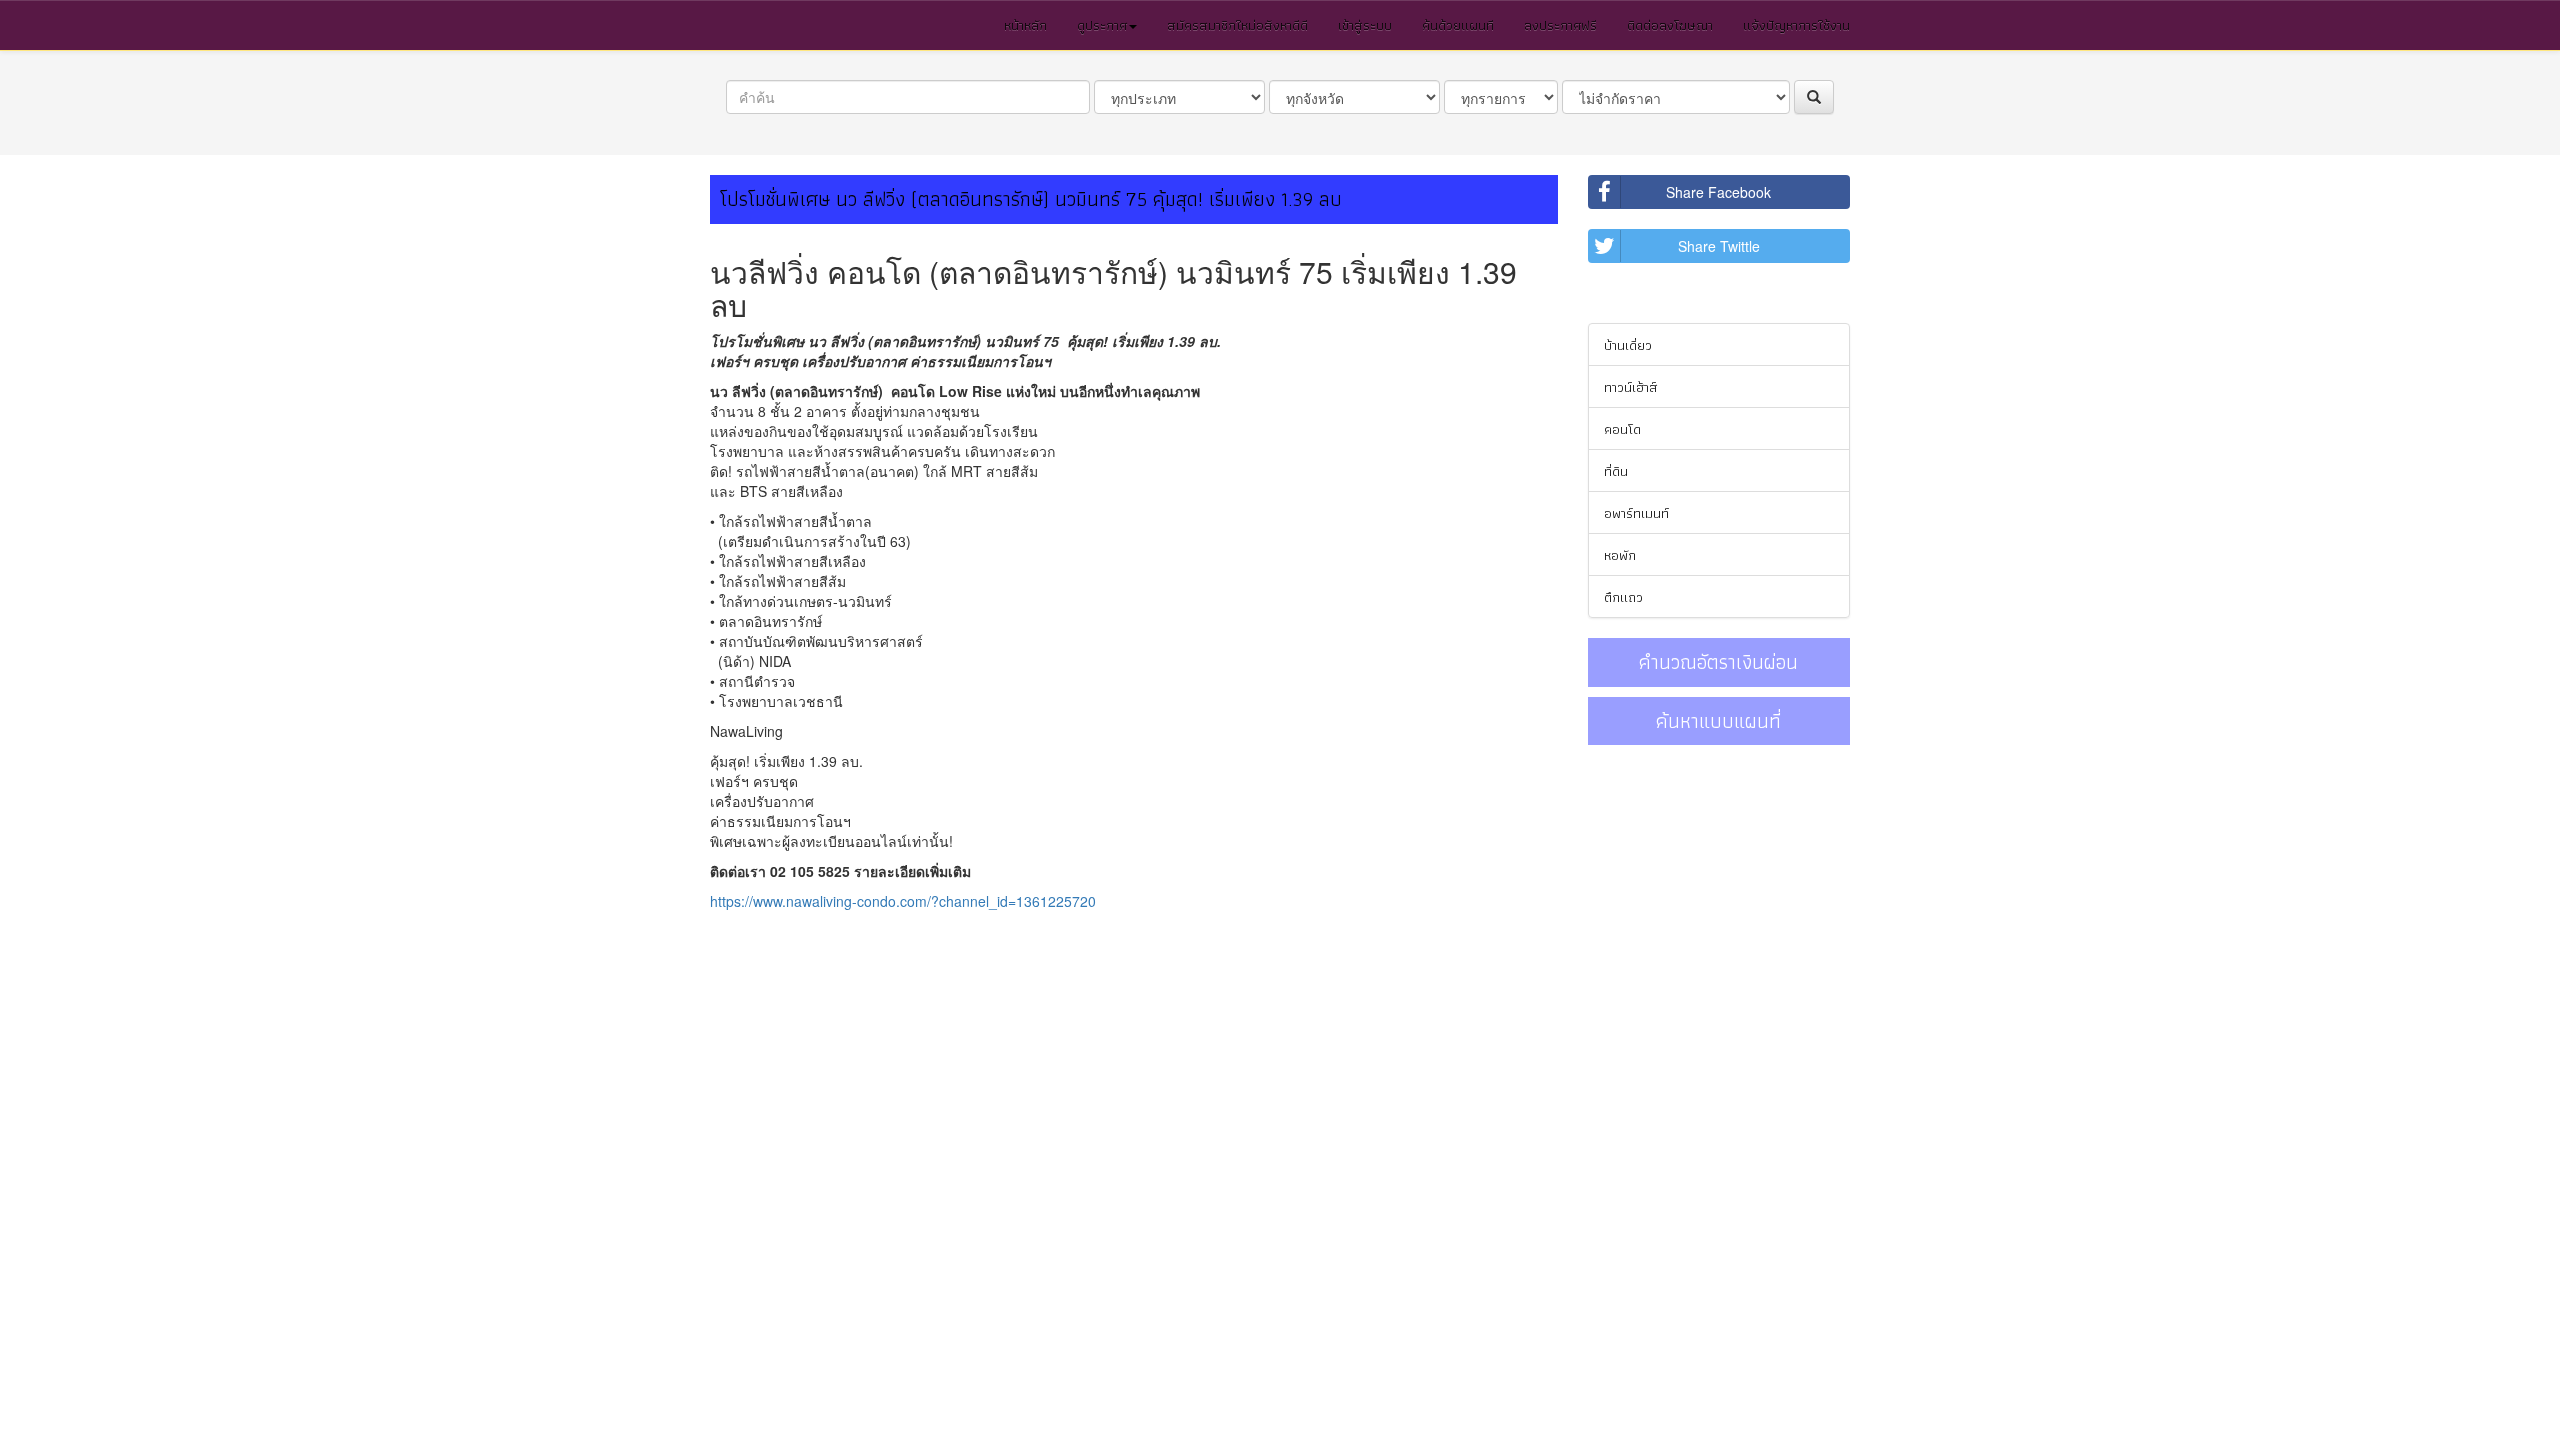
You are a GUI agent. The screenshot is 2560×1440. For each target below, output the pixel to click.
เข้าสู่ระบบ (1365, 25)
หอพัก (1620, 555)
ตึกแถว (1623, 597)
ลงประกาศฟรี (1560, 25)
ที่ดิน (1616, 471)
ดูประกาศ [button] (1102, 25)
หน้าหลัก (1025, 25)
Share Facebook (1718, 192)
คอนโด (1622, 429)
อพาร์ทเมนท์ (1636, 513)
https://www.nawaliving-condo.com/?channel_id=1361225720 (903, 901)
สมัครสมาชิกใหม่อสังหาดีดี (1237, 25)
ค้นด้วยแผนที (1458, 25)
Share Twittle (1719, 246)
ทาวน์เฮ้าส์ (1631, 387)
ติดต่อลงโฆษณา (1670, 25)
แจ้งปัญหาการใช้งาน (1796, 25)
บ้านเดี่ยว (1628, 345)
